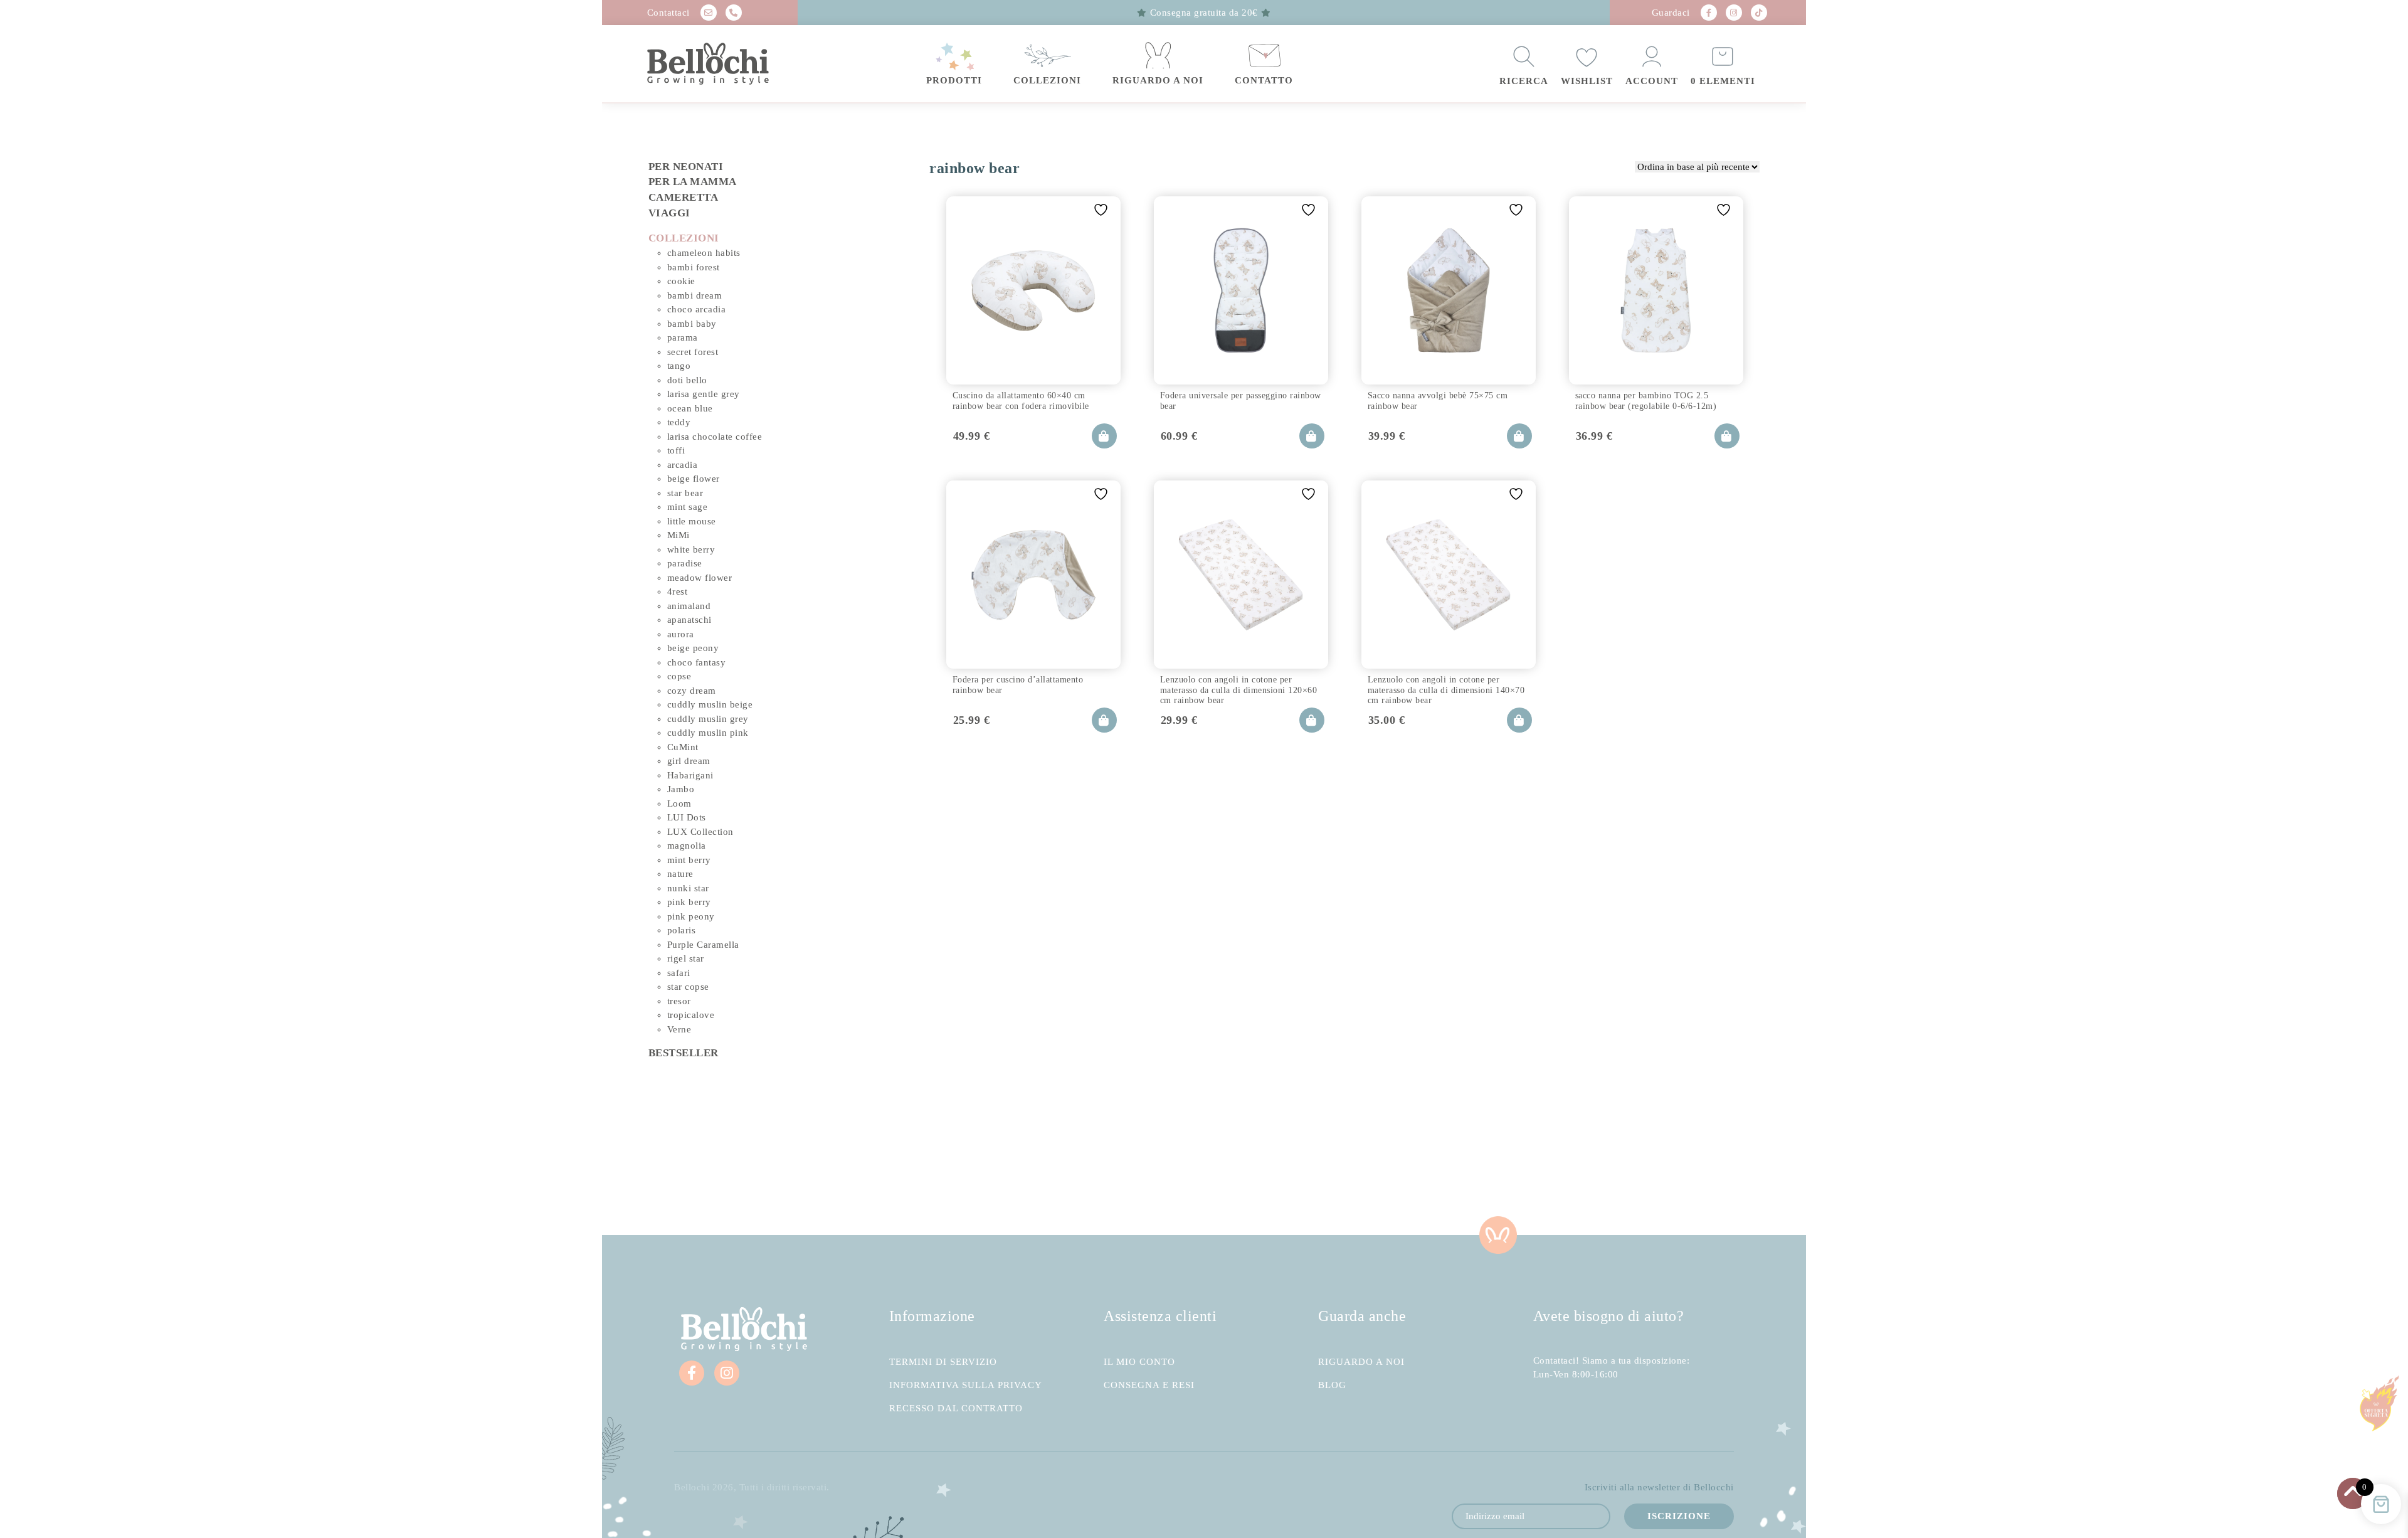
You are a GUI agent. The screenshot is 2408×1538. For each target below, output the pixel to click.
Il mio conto (1139, 1362)
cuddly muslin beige (710, 704)
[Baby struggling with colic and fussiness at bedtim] (903, 1171)
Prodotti (954, 80)
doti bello (687, 380)
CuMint (683, 747)
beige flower (694, 479)
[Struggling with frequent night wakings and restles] (702, 1171)
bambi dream (695, 295)
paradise (685, 563)
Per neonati (686, 167)
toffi (676, 450)
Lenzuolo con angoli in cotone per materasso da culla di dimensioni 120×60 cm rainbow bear (1239, 688)
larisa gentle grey (704, 394)
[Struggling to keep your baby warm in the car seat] (1706, 1171)
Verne (679, 1029)
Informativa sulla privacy (966, 1385)
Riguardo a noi (1158, 80)
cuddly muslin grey (708, 719)
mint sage (688, 507)
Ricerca (1524, 81)
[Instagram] (1734, 13)
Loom (679, 803)
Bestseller (684, 1053)
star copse (688, 987)
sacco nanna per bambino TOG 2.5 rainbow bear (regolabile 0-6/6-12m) (1646, 400)
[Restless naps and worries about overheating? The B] (1304, 1171)
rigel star (686, 958)
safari (679, 973)
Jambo (681, 789)
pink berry (689, 902)
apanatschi (689, 620)
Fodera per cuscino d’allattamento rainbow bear (1018, 685)
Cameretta (684, 197)
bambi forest (694, 267)
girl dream (689, 761)
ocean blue (690, 408)
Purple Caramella (703, 945)
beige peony (693, 648)
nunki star (688, 888)
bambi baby (692, 324)
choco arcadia (697, 309)
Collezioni (1047, 80)
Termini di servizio (943, 1362)
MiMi (679, 535)
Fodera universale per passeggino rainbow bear (1241, 400)
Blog (1332, 1385)
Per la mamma (693, 182)
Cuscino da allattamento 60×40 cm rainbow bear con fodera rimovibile (1021, 400)
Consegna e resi (1149, 1385)
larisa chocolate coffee (715, 437)
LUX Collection (700, 832)
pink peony (691, 916)
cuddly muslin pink (708, 733)
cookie (681, 281)
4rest (678, 591)
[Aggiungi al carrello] (1104, 436)
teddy (679, 422)
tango (679, 366)
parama (683, 337)
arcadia (683, 465)
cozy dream (692, 691)
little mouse (692, 521)
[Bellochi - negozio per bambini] (733, 64)
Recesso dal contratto (956, 1408)
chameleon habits (704, 253)
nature (680, 874)
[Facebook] (1709, 13)
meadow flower (700, 578)
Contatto (1264, 80)
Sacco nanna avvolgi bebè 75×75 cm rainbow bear (1438, 400)
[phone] (734, 13)
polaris (682, 930)
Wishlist (1587, 81)
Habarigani (690, 775)
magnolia (687, 846)
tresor (679, 1001)
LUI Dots (687, 817)
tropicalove (691, 1015)
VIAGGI (669, 213)
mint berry (689, 860)
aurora (681, 634)
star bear (685, 493)
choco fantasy (697, 662)
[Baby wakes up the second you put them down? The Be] (1104, 1171)
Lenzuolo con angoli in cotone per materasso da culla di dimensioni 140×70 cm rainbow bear (1446, 688)
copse (679, 676)
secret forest (693, 352)
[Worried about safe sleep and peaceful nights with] (1505, 1171)
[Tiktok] (1759, 13)
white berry (691, 549)
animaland (689, 606)
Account (1652, 81)
